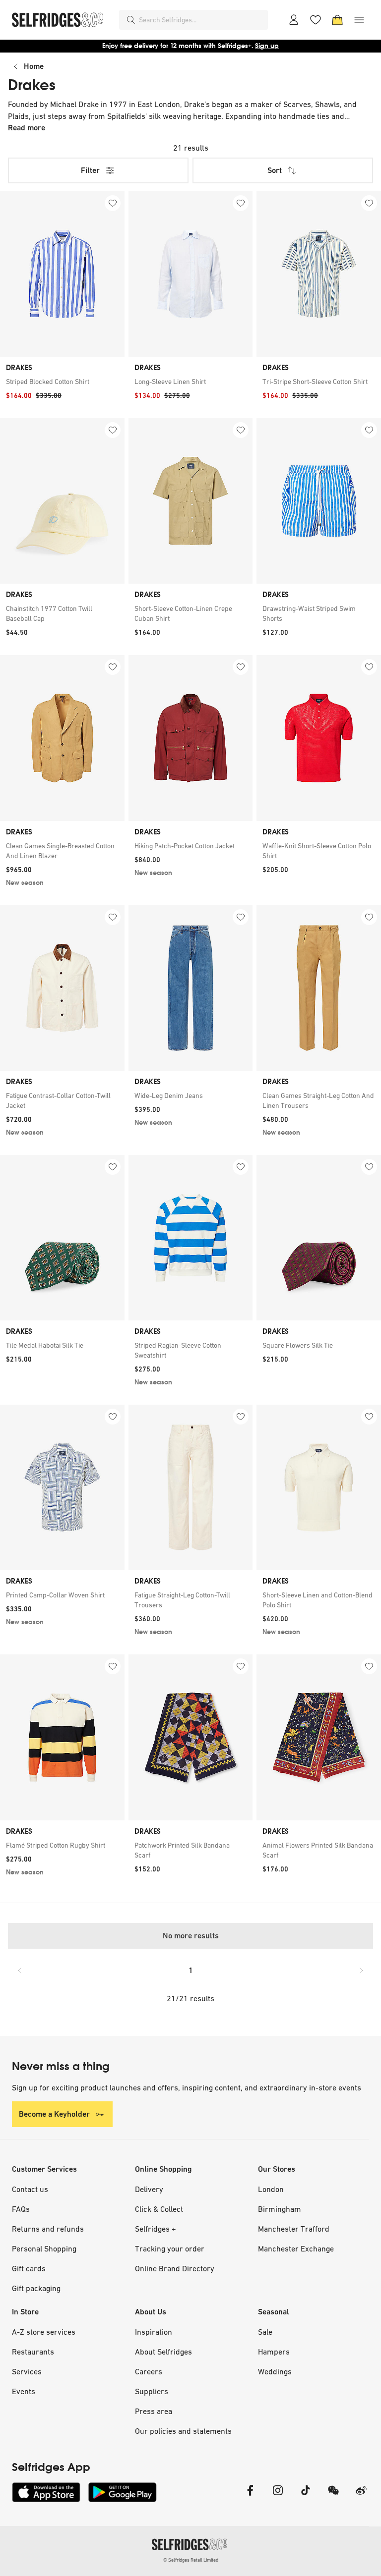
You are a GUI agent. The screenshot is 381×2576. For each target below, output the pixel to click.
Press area (154, 2411)
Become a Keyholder (54, 2114)
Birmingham (280, 2209)
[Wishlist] (316, 20)
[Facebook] (250, 2496)
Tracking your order (170, 2248)
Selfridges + (156, 2229)
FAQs (21, 2209)
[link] (62, 382)
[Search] (131, 20)
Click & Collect (159, 2209)
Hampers (274, 2352)
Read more (27, 128)
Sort (275, 170)
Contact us (30, 2189)
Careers (149, 2371)
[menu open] (359, 20)
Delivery (149, 2189)
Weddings (275, 2371)
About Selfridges (163, 2352)
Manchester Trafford (294, 2229)
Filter (90, 170)
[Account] (294, 20)
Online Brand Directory (175, 2268)
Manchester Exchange (296, 2248)
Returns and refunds (48, 2229)
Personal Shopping (44, 2248)
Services (27, 2371)
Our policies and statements (183, 2431)
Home (34, 66)
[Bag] (337, 20)
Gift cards (29, 2268)
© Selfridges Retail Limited (191, 2560)
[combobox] (201, 20)
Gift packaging (36, 2288)
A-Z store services (44, 2332)
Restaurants (33, 2352)
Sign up (267, 46)
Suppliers (152, 2391)
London (271, 2189)
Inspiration (154, 2332)
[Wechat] (333, 2496)
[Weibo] (361, 2496)
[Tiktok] (306, 2496)
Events (24, 2391)
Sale (265, 2332)
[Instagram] (278, 2496)
